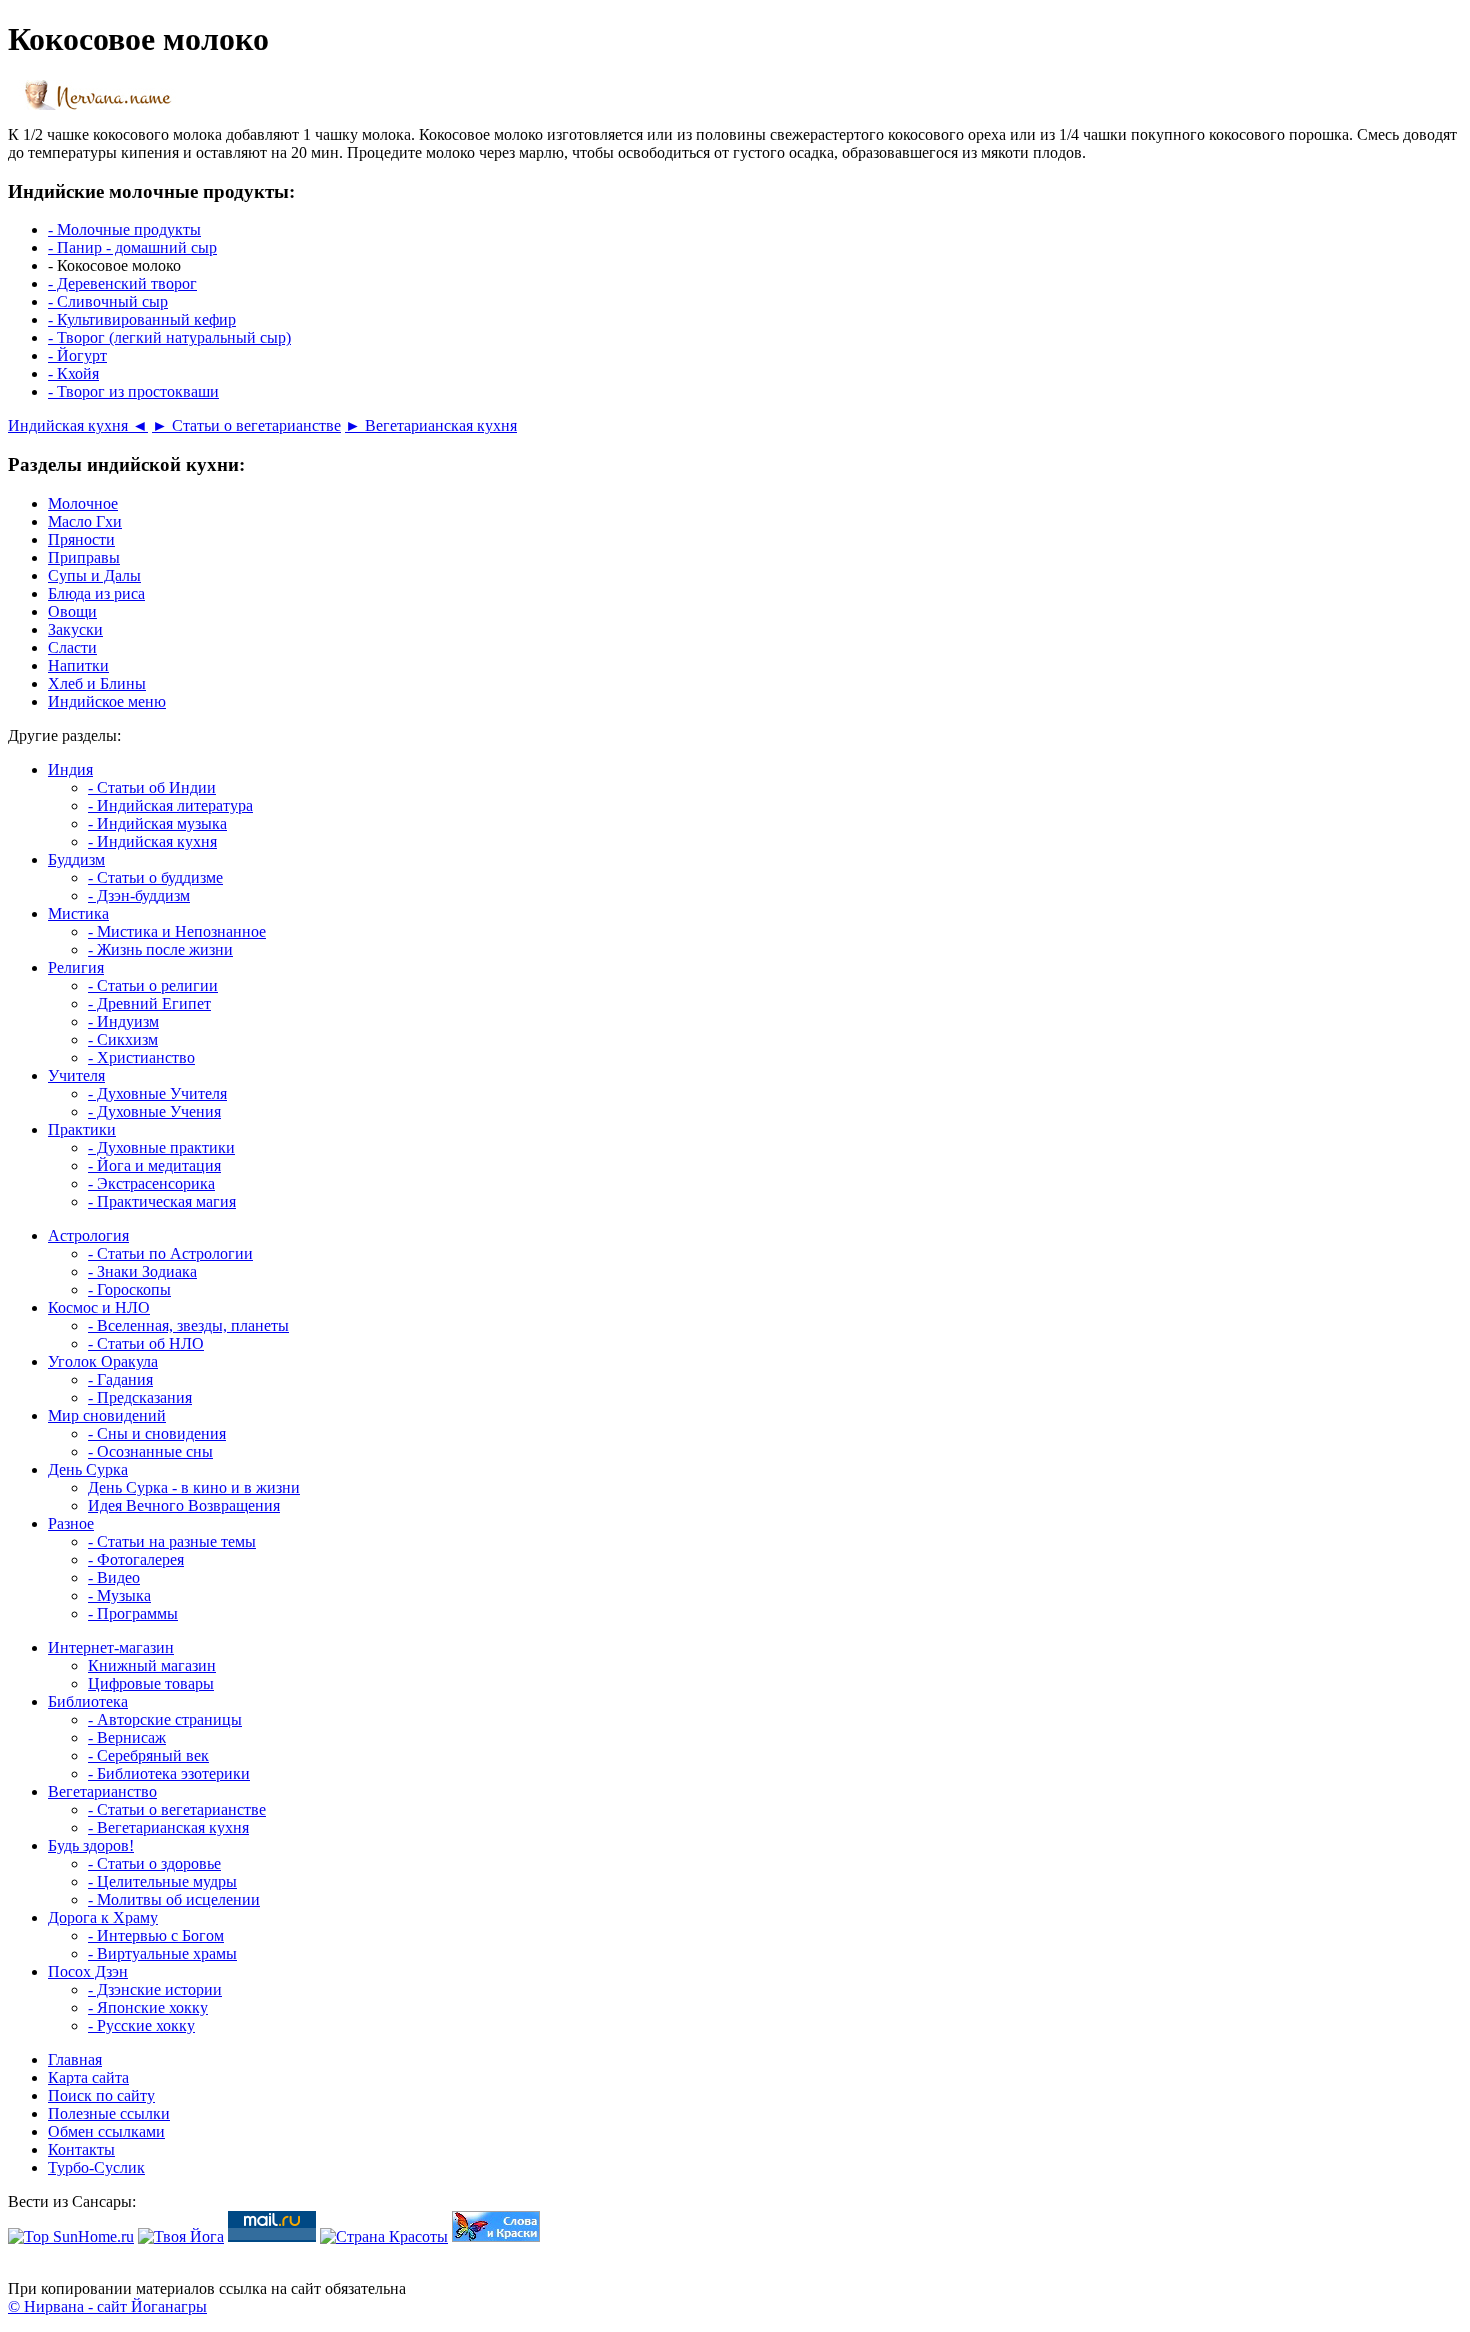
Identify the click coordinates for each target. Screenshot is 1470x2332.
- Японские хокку (148, 2007)
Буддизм (76, 859)
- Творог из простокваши (133, 391)
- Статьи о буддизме (155, 877)
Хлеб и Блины (97, 683)
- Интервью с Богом (156, 1935)
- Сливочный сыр (108, 301)
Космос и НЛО (99, 1307)
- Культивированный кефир (142, 319)
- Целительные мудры (162, 1881)
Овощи (72, 611)
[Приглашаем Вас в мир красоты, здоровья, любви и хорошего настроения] (384, 2236)
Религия (76, 967)
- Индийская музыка (157, 823)
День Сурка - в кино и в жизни (194, 1487)
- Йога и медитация (154, 1165)
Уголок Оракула (103, 1361)
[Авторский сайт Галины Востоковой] (496, 2236)
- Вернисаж (127, 1737)
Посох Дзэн (88, 1971)
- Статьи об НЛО (146, 1343)
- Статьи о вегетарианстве (177, 1809)
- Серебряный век (148, 1755)
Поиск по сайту (101, 2095)
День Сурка (88, 1469)
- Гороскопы (129, 1289)
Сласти (72, 647)
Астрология (88, 1235)
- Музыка (119, 1595)
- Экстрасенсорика (151, 1183)
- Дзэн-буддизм (139, 895)
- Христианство (141, 1057)
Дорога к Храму (103, 1917)
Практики (82, 1129)
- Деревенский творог (122, 283)
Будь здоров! (91, 1845)
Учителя (76, 1075)
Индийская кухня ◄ (78, 425)
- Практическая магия (162, 1201)
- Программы (133, 1613)
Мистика (78, 913)
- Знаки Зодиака (142, 1271)
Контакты (81, 2149)
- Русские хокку (141, 2025)
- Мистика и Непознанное (177, 931)
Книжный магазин (152, 1665)
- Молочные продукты (124, 229)
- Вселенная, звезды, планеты (188, 1325)
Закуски (75, 629)
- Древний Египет (149, 1003)
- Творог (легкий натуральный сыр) (169, 337)
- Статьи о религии (153, 985)
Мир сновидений (107, 1415)
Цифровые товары (151, 1683)
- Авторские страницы (165, 1719)
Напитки (78, 665)
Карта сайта (88, 2077)
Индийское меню (107, 701)
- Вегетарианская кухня (168, 1827)
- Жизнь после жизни (160, 949)
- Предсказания (140, 1397)
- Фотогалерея (136, 1559)
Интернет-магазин (111, 1647)
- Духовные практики (161, 1147)
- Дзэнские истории (155, 1989)
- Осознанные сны (150, 1451)
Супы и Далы (94, 575)
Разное (71, 1523)
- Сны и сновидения (157, 1433)
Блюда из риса (96, 593)
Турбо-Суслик (96, 2167)
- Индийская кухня (152, 841)
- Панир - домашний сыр (132, 247)
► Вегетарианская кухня (431, 425)
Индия (70, 769)
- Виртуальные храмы (162, 1953)
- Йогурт (77, 355)
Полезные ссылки (109, 2113)
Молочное (83, 503)
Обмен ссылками (106, 2131)
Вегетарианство (102, 1791)
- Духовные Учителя (157, 1093)
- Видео (114, 1577)
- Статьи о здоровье (154, 1863)
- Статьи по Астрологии (170, 1253)
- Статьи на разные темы (172, 1541)
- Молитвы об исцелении (174, 1899)
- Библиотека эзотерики (169, 1773)
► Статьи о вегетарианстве (246, 425)
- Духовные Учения (154, 1111)
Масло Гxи (85, 521)
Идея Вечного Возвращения (184, 1505)
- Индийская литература (170, 805)
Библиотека (88, 1701)
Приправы (84, 557)
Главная (75, 2059)
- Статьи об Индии (152, 787)
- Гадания (120, 1379)
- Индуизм (123, 1021)
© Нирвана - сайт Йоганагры (107, 2306)
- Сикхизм (123, 1039)
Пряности (81, 539)
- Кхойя (73, 373)
